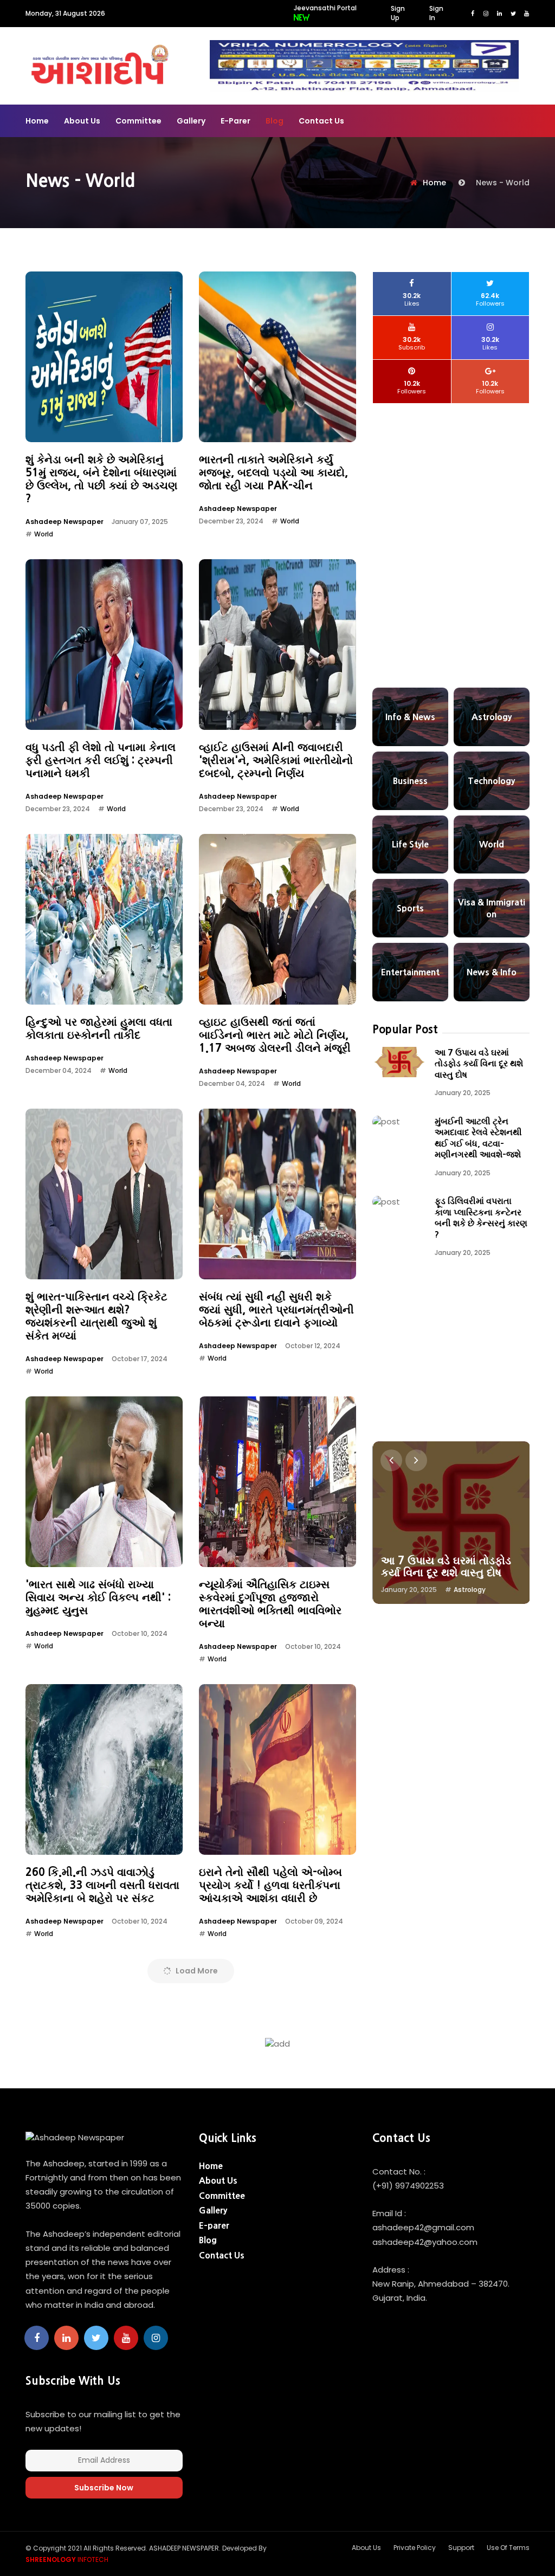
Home (37, 121)
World (44, 534)
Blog (275, 121)
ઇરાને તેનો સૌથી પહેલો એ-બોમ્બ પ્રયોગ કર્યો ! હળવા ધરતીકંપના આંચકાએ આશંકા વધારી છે (270, 1885)
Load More (196, 1971)
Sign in (436, 13)
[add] (364, 65)
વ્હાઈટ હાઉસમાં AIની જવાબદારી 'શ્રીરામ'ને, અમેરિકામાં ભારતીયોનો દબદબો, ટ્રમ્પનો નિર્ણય (276, 760)
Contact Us (321, 121)
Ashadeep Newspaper (64, 522)
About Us (82, 121)
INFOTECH (67, 2559)
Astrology (470, 1590)
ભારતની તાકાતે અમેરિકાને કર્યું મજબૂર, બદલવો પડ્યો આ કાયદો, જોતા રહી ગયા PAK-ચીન (273, 473)
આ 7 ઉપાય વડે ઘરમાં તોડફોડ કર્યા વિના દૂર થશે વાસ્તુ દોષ (479, 1063)
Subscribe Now (104, 2488)
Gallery (191, 121)
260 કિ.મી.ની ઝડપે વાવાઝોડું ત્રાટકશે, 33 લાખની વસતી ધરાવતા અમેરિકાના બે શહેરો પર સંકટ (102, 1885)
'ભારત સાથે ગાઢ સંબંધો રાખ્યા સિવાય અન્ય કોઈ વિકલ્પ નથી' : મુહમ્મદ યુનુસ (98, 1597)
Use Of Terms (508, 2548)
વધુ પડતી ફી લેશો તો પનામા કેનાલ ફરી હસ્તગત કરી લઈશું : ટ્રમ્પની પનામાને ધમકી (101, 760)
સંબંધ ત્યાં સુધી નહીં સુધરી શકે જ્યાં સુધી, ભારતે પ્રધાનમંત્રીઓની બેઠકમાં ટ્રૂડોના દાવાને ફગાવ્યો (276, 1310)
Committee (138, 121)
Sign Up (398, 13)
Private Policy (415, 2548)
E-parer (235, 121)
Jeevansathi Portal (325, 8)
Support (461, 2548)
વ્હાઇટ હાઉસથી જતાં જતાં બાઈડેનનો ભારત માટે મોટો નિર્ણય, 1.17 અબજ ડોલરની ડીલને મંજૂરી (275, 1035)
